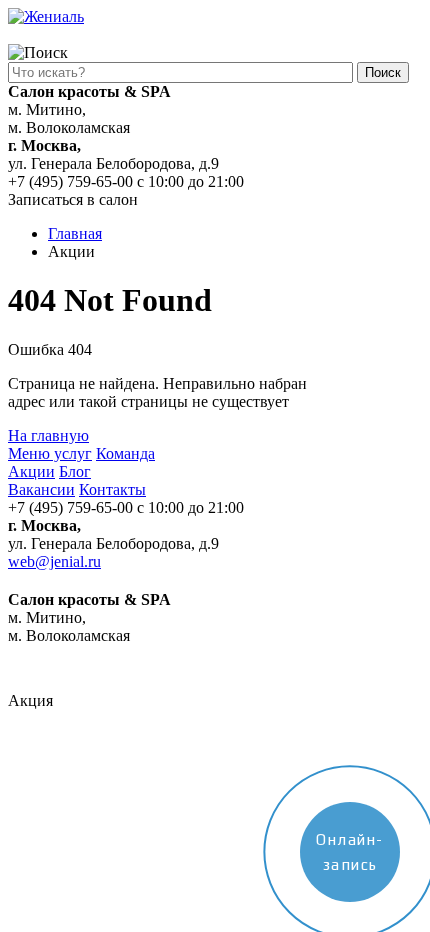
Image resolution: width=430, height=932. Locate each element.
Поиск (383, 72)
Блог (75, 471)
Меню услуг (50, 453)
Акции (31, 471)
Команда (125, 453)
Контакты (112, 489)
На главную (48, 435)
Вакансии (41, 489)
